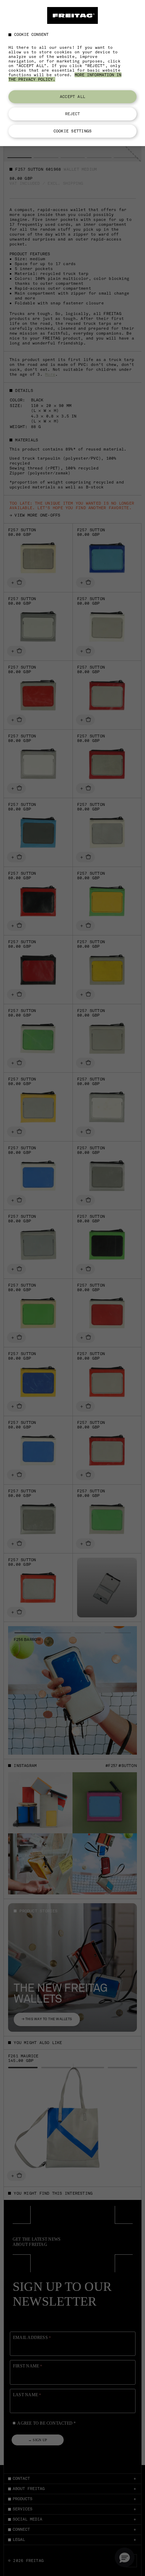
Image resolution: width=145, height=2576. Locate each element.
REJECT (73, 114)
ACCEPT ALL (72, 97)
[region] (72, 73)
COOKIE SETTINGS (72, 131)
